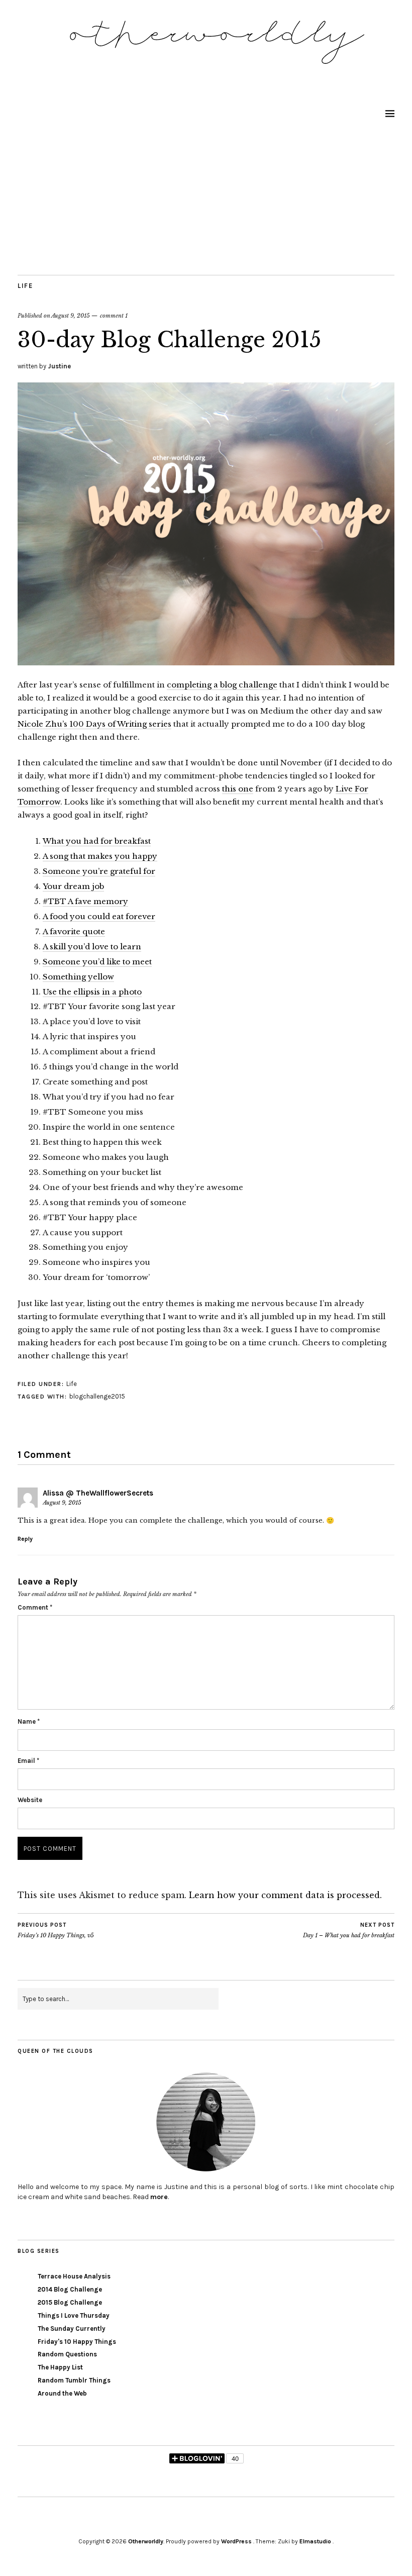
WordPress (236, 2541)
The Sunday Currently (72, 2329)
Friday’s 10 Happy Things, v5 (56, 1930)
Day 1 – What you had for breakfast (349, 1930)
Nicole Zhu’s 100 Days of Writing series (94, 724)
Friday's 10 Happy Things (77, 2342)
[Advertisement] (206, 200)
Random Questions (67, 2354)
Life (25, 286)
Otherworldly (146, 2541)
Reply (25, 1539)
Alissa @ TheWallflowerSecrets (98, 1493)
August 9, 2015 (71, 316)
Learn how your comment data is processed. (285, 1895)
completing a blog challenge (222, 685)
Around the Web (62, 2393)
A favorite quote (74, 931)
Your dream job (73, 886)
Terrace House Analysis (74, 2276)
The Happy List (60, 2367)
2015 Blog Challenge (70, 2302)
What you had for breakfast (97, 841)
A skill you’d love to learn (92, 947)
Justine (59, 366)
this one (238, 789)
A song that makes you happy (100, 856)
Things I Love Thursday (74, 2315)
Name (29, 1721)
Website (30, 1800)
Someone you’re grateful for (99, 871)
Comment (35, 1607)
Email (28, 1761)
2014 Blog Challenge (70, 2289)
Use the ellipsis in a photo (92, 992)
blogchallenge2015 (97, 1396)
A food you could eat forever (99, 916)
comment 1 (114, 316)
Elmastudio (315, 2541)
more (159, 2197)
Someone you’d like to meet (97, 962)
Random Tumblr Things (74, 2380)
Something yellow (78, 977)
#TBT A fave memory (85, 901)
